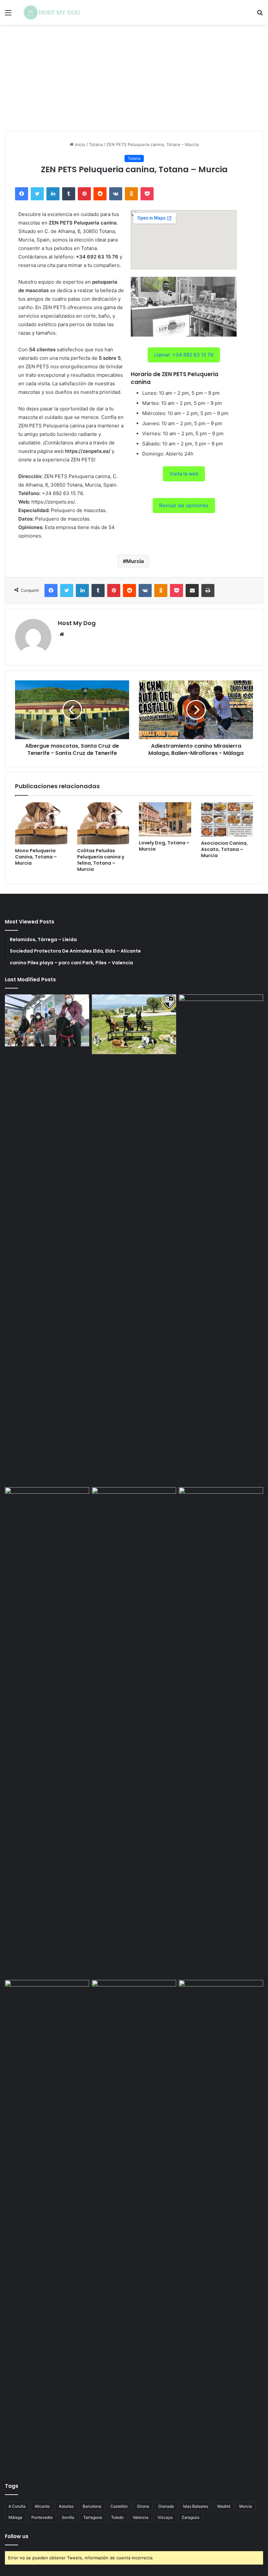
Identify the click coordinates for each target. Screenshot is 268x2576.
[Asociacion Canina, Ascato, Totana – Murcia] (227, 820)
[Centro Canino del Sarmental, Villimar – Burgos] (134, 2225)
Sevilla (68, 2517)
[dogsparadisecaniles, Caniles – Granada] (47, 2004)
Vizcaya (165, 2517)
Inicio (79, 144)
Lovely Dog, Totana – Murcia (164, 846)
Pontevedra (42, 2517)
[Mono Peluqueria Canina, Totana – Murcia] (41, 823)
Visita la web (184, 474)
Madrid (224, 2506)
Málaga (15, 2517)
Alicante (42, 2506)
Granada (166, 2506)
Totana (96, 144)
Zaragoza (191, 2517)
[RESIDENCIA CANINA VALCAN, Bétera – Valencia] (134, 1732)
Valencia (141, 2517)
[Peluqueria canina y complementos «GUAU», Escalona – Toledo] (221, 1732)
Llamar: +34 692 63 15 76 (184, 355)
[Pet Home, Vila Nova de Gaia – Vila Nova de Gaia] (221, 2225)
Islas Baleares (196, 2506)
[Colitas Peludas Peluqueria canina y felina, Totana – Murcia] (103, 823)
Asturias (66, 2506)
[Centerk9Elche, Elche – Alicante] (134, 1024)
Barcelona (92, 2506)
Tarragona (93, 2517)
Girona (143, 2506)
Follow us (17, 2536)
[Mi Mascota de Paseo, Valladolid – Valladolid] (47, 1020)
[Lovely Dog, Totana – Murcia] (165, 819)
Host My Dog (77, 623)
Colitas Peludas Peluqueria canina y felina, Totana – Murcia (101, 860)
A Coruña (17, 2506)
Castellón (119, 2506)
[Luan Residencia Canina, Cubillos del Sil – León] (221, 1239)
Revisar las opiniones (184, 505)
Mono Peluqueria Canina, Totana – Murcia (36, 857)
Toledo (117, 2517)
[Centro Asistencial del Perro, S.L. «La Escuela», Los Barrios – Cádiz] (47, 1732)
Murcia (135, 561)
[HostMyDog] (52, 12)
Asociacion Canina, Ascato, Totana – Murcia (224, 849)
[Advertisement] (134, 80)
